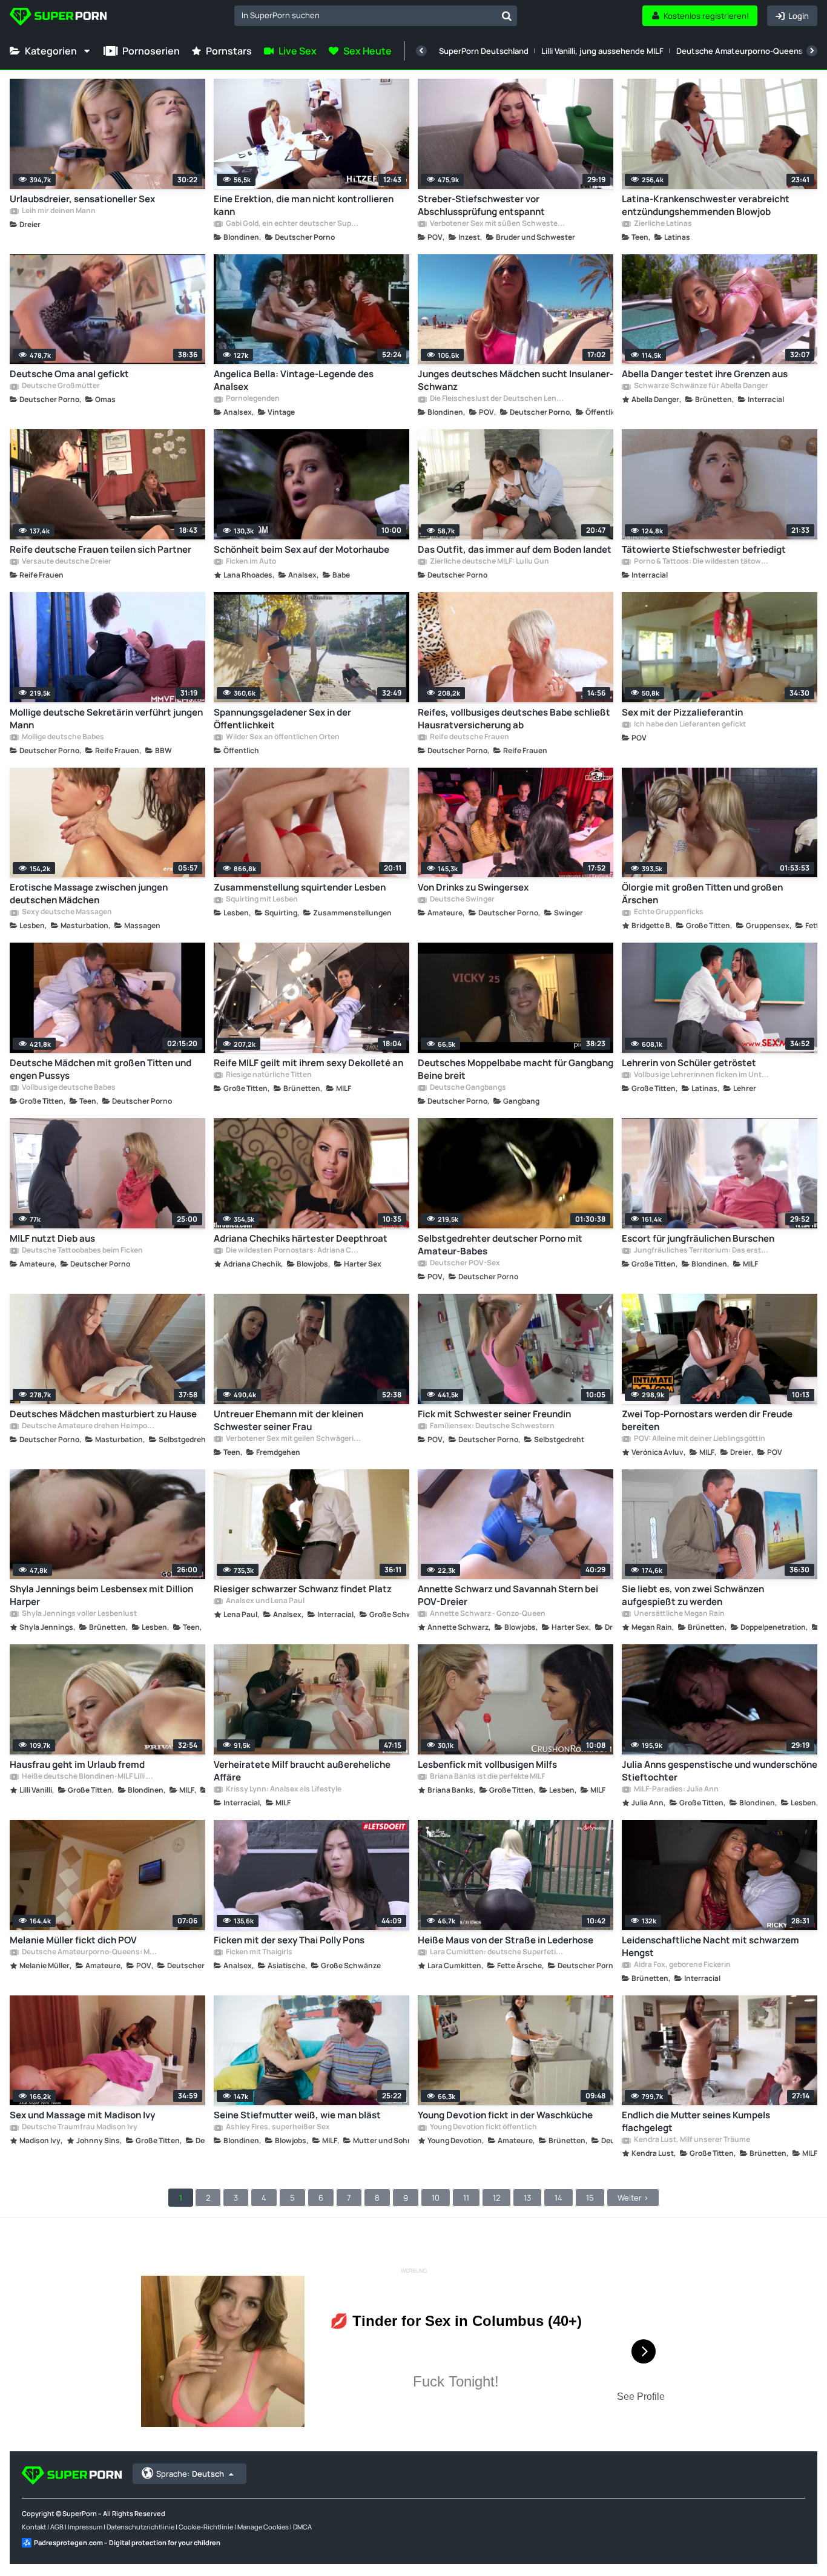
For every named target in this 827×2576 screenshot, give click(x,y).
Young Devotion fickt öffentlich (483, 2127)
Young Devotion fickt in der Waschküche (505, 2115)
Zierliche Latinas (662, 224)
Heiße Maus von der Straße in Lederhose (506, 1940)
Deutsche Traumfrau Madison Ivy (79, 2127)
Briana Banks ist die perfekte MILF (487, 1777)
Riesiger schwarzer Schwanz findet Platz (303, 1589)
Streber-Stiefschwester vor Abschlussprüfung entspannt (481, 205)
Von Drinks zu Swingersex (473, 887)
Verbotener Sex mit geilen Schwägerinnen (293, 1439)
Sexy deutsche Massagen (66, 912)
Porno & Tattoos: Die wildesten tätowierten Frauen (701, 562)
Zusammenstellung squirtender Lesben (300, 887)
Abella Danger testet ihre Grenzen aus (705, 374)
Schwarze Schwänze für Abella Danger (700, 386)
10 (436, 2198)
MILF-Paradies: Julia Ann (676, 1790)
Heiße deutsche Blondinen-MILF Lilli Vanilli (89, 1777)
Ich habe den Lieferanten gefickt (689, 725)
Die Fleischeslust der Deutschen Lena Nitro (497, 399)
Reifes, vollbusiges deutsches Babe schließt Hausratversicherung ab (514, 719)
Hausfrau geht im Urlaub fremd (77, 1764)
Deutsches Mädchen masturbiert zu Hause (103, 1414)
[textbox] (365, 15)
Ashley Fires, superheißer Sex (277, 2127)
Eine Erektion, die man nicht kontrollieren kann (304, 205)
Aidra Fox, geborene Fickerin (682, 1965)
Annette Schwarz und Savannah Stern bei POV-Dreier (508, 1595)
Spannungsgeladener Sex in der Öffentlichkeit (282, 719)
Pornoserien (151, 51)
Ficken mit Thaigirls (259, 1952)
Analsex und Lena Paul (265, 1601)
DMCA (302, 2527)
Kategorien (51, 51)
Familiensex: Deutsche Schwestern (492, 1426)
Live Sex (298, 51)
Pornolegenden (252, 399)
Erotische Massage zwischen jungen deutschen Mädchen (89, 894)
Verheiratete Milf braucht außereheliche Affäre (302, 1771)
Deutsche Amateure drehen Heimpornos (89, 1426)
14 (558, 2198)
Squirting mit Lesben (261, 900)
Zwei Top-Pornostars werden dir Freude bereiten (707, 1420)
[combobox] (376, 16)
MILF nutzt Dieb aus (52, 1238)
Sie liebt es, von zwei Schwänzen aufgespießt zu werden (693, 1595)
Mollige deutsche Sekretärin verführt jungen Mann (106, 719)
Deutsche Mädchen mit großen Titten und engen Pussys (100, 1069)
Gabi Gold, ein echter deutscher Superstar (293, 224)
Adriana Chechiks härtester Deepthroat (301, 1238)
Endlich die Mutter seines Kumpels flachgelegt (696, 2121)
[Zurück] (421, 51)
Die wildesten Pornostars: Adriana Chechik (293, 1251)
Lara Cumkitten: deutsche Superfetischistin (497, 1952)
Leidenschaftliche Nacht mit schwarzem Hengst (710, 1946)
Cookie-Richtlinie (206, 2527)
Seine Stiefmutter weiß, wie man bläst (297, 2115)
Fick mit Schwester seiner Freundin (494, 1414)
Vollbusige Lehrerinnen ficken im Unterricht (701, 1075)
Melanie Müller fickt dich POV (73, 1940)
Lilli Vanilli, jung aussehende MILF (602, 51)
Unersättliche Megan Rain (679, 1614)
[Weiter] (812, 51)
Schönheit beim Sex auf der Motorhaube (301, 549)
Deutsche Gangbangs (467, 1088)
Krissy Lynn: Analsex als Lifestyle (283, 1790)
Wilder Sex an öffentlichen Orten (282, 737)
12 (496, 2198)
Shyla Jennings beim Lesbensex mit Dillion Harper (101, 1595)
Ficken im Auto (250, 562)
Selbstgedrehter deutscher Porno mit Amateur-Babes (500, 1245)
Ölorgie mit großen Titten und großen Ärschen (702, 894)
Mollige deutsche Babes (62, 737)
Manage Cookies (263, 2527)
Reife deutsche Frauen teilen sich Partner (100, 549)
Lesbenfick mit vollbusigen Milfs (487, 1764)
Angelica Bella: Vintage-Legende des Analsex (294, 380)
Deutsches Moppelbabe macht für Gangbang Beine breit (516, 1069)
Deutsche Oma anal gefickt (69, 374)
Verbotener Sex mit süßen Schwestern (497, 224)
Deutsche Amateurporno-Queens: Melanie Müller (89, 1952)
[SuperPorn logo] (58, 18)
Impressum (85, 2527)
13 (527, 2198)
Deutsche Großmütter (60, 386)
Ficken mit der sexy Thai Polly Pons (289, 1940)
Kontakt (34, 2527)
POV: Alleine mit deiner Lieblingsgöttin (699, 1439)
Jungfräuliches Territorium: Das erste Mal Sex (701, 1251)
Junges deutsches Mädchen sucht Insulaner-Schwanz (516, 380)
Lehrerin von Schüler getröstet (689, 1063)
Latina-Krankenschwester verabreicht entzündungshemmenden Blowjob (706, 205)
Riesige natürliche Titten (268, 1075)
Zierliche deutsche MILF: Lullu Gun (489, 562)
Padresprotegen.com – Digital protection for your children (127, 2542)
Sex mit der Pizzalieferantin (682, 712)
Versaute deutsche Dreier (66, 562)
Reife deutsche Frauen (469, 737)
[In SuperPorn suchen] (507, 16)
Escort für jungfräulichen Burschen (698, 1238)
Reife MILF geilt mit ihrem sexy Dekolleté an (308, 1063)
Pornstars (229, 51)
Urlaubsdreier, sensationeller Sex (82, 199)
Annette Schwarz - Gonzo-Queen (487, 1614)
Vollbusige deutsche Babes (68, 1088)
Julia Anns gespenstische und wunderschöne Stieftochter (720, 1771)
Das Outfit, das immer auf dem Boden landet (515, 549)
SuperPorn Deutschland (484, 51)
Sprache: (190, 2474)
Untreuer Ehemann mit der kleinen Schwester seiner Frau (288, 1420)
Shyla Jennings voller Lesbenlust (79, 1614)
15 (590, 2198)
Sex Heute (367, 51)
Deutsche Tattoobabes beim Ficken (82, 1251)
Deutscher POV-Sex (464, 1263)
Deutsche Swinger (462, 900)
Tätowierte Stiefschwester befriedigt (704, 549)
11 (466, 2198)
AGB (57, 2527)
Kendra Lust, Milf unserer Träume (691, 2140)
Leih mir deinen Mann (58, 211)
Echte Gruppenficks (668, 912)
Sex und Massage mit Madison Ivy (82, 2115)
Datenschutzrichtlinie (140, 2527)
